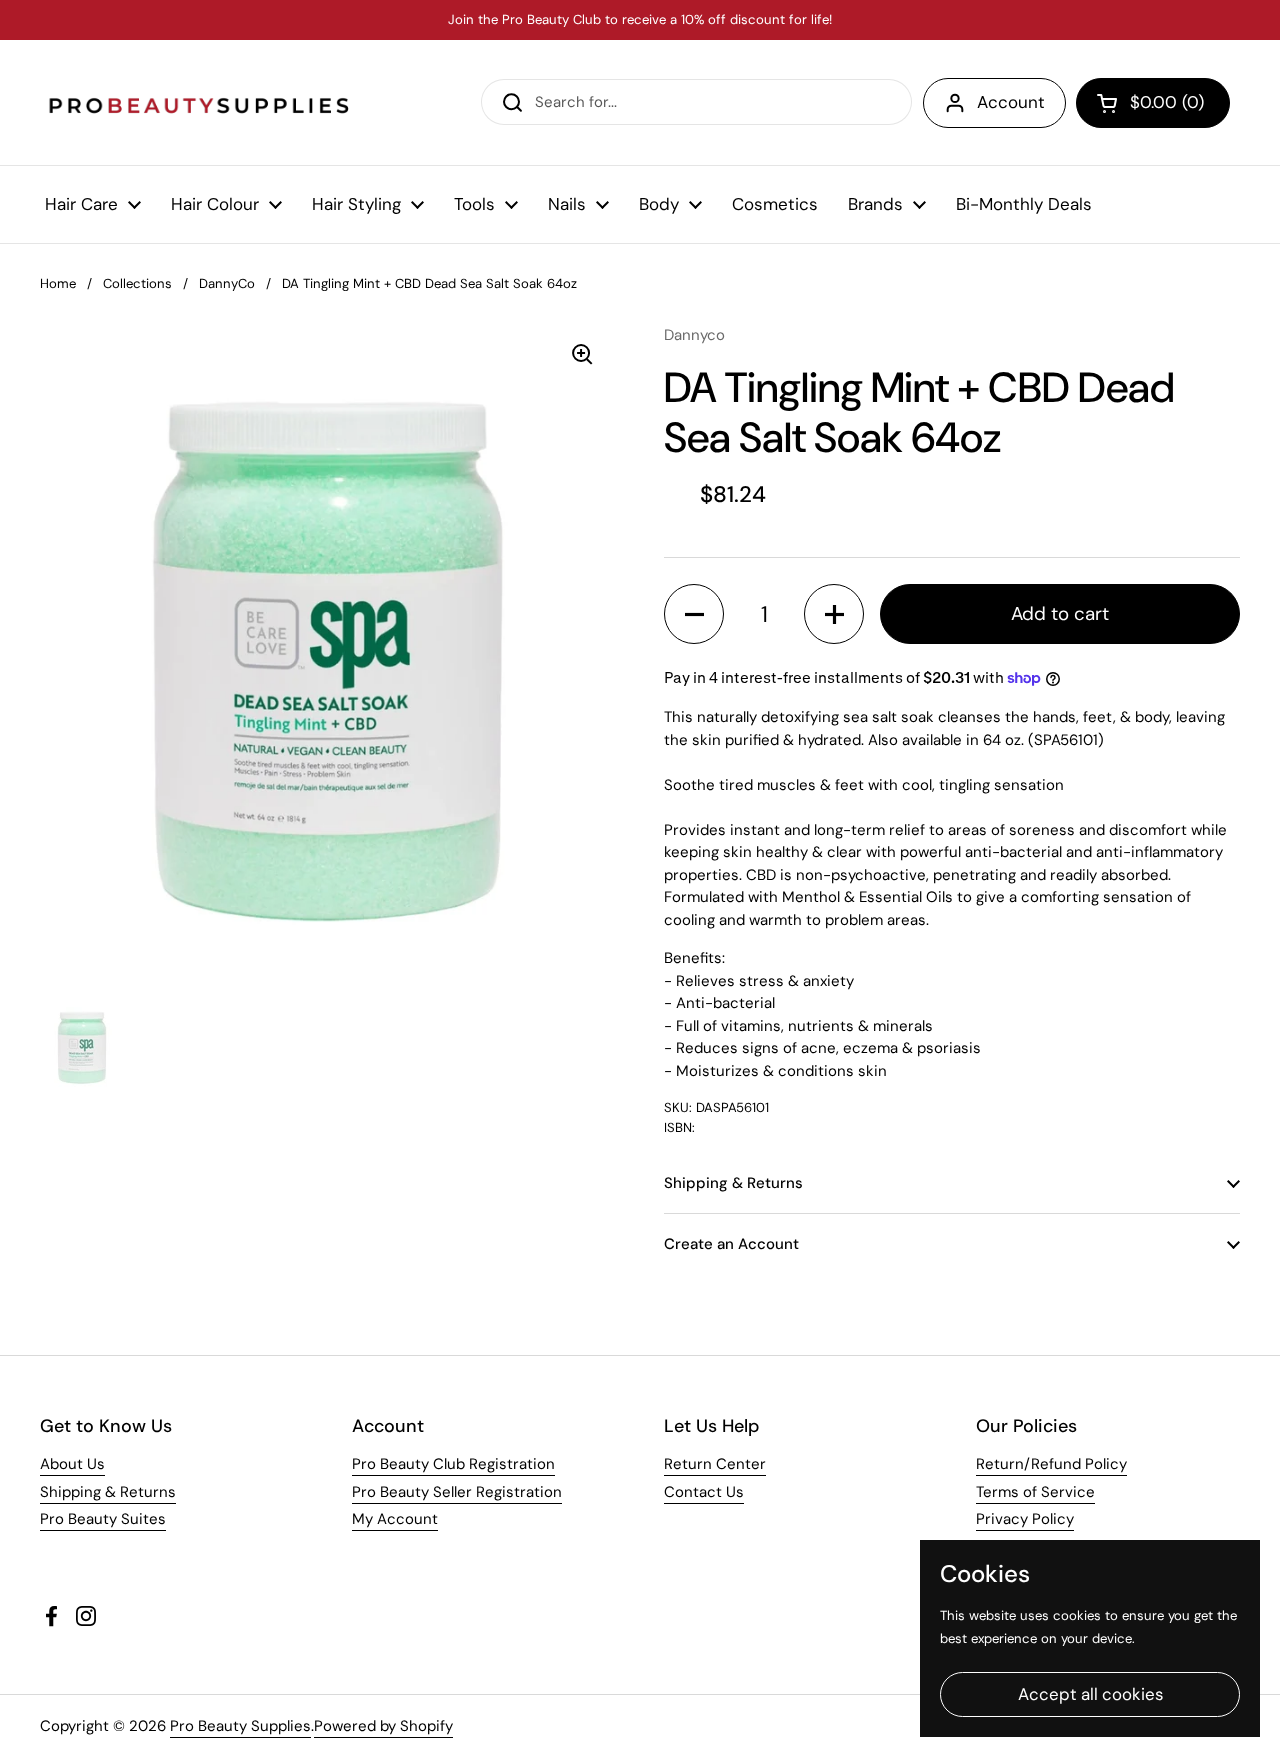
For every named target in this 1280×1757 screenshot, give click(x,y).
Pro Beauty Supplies (240, 1726)
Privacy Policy (1025, 1519)
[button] (1153, 103)
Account (1011, 102)
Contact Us (704, 1492)
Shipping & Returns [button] (733, 1183)
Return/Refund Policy (1051, 1464)
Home (58, 283)
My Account (395, 1519)
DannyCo (227, 283)
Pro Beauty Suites (103, 1519)
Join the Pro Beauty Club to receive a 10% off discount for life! (640, 20)
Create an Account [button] (731, 1244)
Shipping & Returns (108, 1492)
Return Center (715, 1464)
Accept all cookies (1090, 1694)
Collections (137, 283)
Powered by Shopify (383, 1726)
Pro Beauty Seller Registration (457, 1492)
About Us (72, 1464)
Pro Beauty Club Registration (453, 1464)
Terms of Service (1035, 1492)
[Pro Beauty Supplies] (200, 102)
